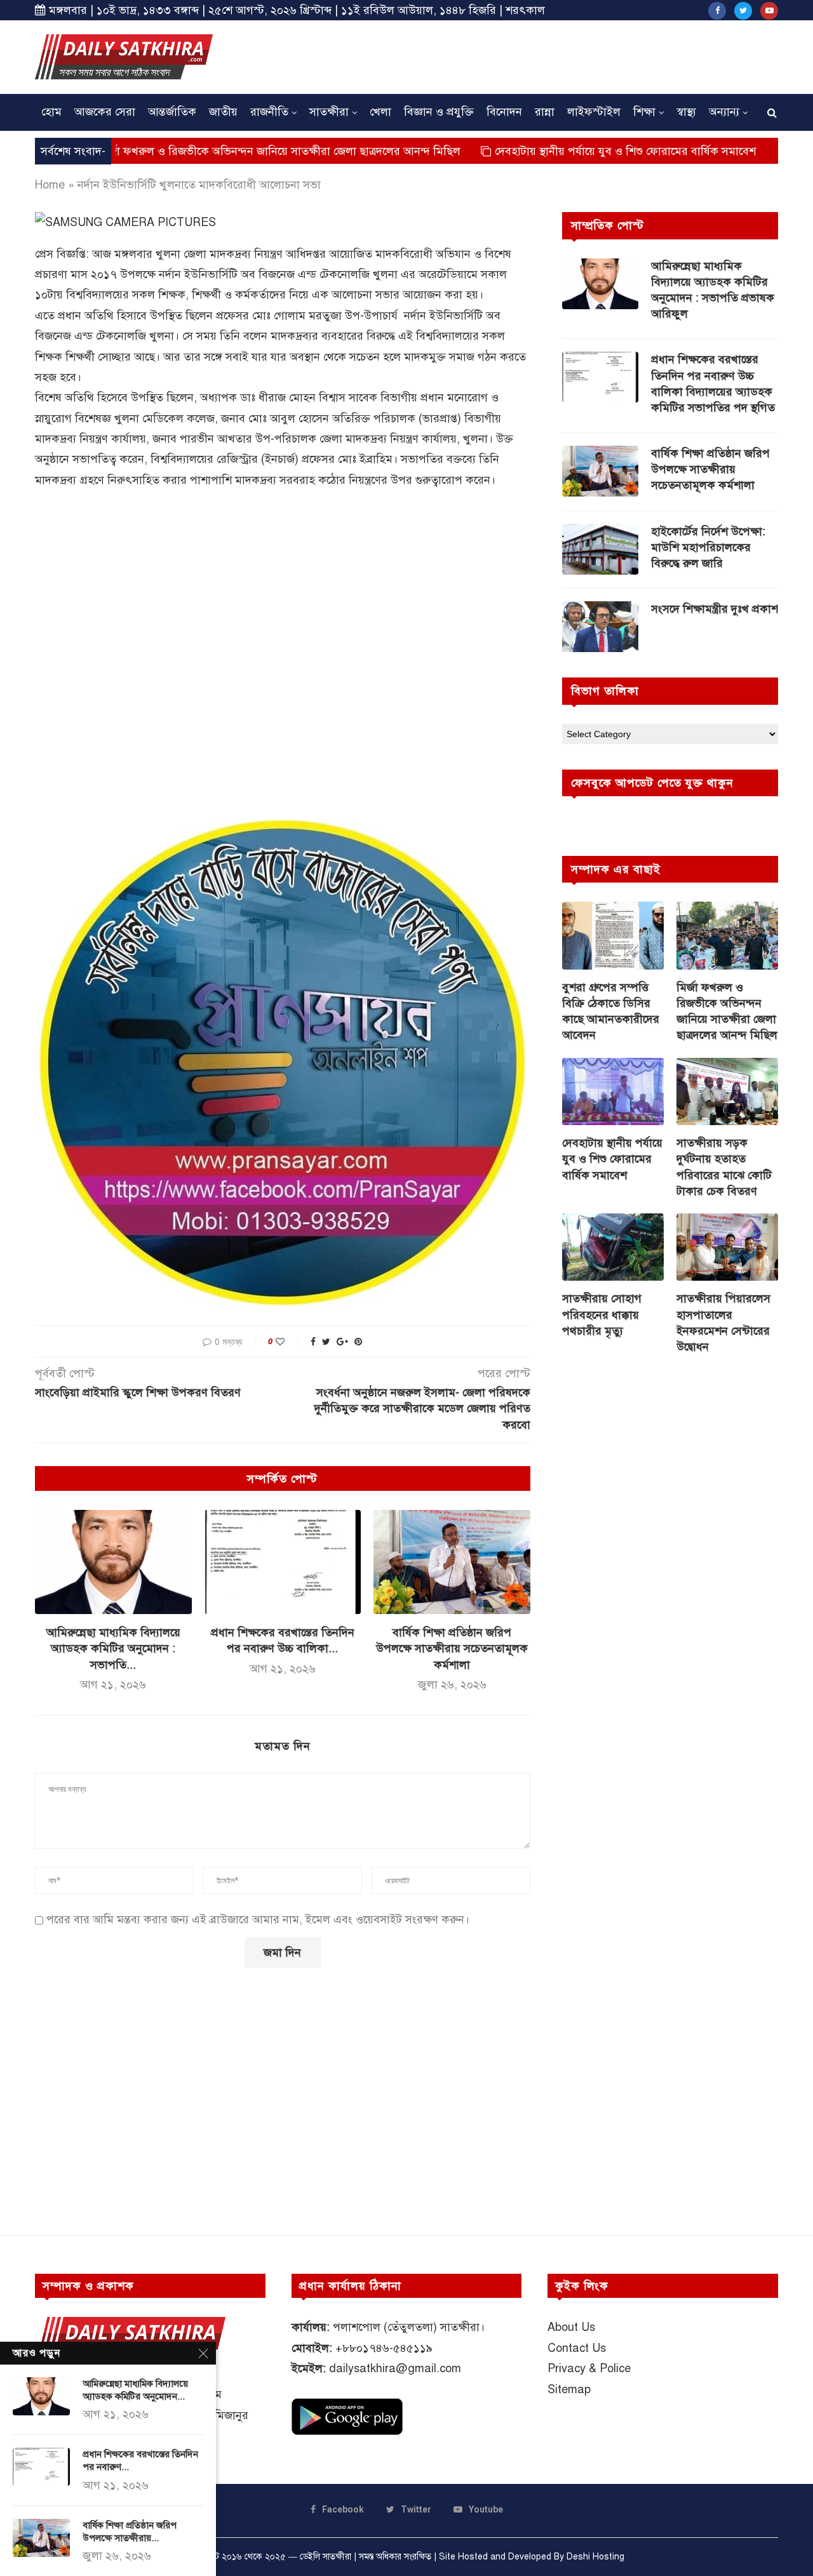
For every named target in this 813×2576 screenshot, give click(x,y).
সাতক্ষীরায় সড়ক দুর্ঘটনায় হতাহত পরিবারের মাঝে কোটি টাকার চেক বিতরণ (724, 1167)
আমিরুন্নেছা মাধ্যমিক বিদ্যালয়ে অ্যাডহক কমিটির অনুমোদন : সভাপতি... (113, 1648)
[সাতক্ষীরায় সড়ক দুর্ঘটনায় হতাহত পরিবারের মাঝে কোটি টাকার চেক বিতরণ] (727, 1092)
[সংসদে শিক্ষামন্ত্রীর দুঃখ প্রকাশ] (600, 627)
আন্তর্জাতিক (172, 112)
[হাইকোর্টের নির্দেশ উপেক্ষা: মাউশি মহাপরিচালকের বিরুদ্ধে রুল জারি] (600, 549)
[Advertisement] (547, 55)
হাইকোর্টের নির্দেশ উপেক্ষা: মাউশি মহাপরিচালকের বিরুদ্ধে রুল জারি (708, 547)
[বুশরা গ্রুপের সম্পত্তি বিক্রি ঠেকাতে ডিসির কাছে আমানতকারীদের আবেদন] (613, 936)
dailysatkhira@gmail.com (395, 2368)
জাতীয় (223, 112)
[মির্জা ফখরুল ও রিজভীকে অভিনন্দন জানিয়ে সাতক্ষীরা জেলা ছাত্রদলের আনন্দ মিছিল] (727, 936)
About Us (571, 2327)
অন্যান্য (724, 112)
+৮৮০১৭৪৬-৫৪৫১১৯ (384, 2348)
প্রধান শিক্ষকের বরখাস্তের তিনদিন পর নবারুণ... (140, 2460)
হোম (51, 112)
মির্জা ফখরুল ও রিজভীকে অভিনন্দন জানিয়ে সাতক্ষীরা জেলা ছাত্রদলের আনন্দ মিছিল (203, 151)
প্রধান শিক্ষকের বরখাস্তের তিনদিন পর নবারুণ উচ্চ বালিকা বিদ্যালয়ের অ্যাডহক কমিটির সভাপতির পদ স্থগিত (713, 384)
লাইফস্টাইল (594, 112)
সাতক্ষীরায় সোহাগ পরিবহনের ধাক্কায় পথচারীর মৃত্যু (602, 1314)
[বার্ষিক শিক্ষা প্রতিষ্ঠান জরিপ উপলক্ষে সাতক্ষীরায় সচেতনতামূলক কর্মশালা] (452, 1562)
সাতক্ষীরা (329, 112)
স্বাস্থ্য (686, 112)
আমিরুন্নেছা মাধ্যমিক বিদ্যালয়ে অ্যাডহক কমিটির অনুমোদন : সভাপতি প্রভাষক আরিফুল (713, 290)
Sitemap (569, 2389)
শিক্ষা (644, 112)
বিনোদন (504, 112)
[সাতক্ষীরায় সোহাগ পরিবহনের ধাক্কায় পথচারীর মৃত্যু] (613, 1247)
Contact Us (577, 2348)
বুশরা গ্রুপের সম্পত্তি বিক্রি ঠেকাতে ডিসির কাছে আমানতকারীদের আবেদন (611, 1011)
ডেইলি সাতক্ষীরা (326, 2557)
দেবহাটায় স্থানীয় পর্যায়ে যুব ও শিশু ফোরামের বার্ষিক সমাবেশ (552, 151)
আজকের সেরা (105, 112)
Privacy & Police (589, 2368)
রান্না (545, 112)
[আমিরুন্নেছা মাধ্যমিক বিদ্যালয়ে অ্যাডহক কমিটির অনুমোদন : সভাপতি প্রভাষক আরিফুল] (113, 1562)
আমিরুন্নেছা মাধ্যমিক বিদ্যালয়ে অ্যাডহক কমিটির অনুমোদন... (135, 2390)
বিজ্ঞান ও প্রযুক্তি (439, 112)
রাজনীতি (269, 112)
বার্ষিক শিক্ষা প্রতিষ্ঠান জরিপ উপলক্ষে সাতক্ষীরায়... (130, 2532)
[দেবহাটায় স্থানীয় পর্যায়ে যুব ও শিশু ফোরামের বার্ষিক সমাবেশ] (613, 1092)
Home (50, 185)
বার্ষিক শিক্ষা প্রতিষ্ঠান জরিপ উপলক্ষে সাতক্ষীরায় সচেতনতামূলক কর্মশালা (452, 1648)
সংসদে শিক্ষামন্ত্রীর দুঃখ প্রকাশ (715, 609)
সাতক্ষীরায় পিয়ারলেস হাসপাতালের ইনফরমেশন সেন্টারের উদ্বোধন (723, 1323)
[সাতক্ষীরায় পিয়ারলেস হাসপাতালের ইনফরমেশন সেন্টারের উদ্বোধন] (727, 1247)
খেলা (380, 112)
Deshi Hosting (595, 2557)
